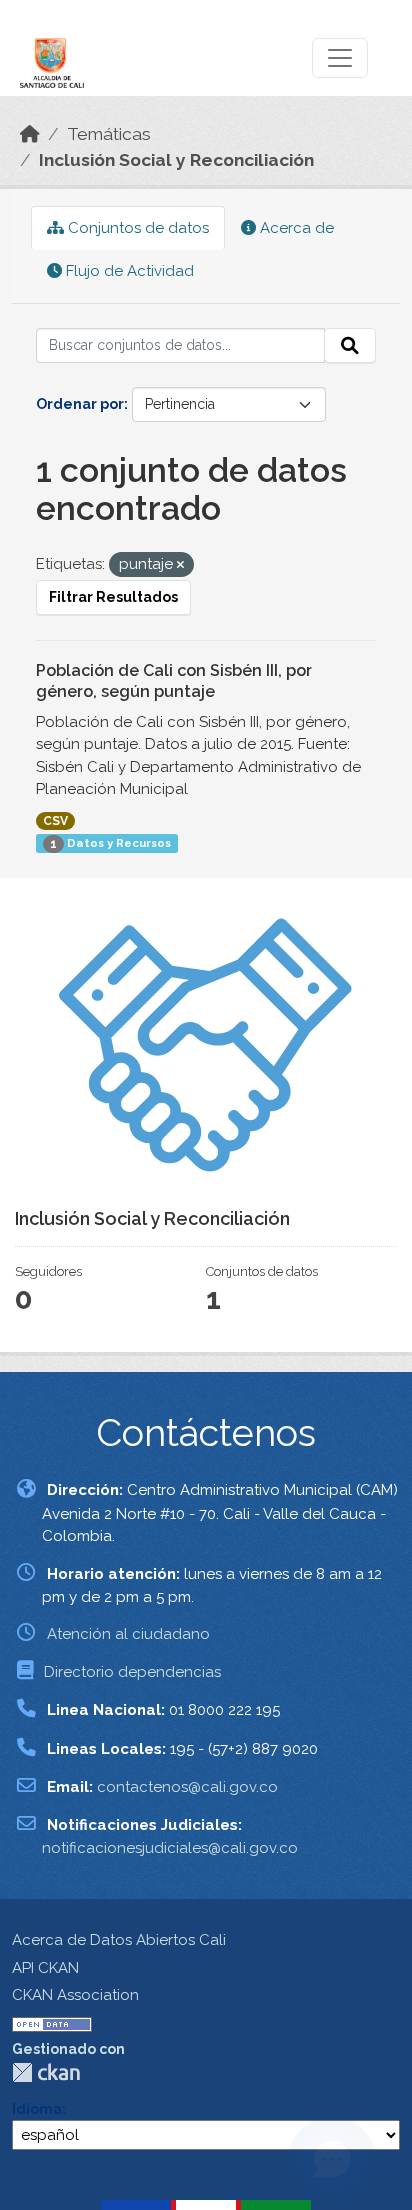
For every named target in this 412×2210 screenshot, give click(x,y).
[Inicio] (30, 134)
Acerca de (295, 228)
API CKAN (45, 1968)
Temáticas (109, 134)
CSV (55, 821)
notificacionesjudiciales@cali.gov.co (170, 1848)
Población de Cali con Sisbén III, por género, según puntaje (174, 681)
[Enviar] (350, 346)
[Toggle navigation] (340, 58)
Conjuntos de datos (136, 228)
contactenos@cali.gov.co (187, 1787)
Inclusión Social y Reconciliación (176, 160)
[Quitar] (180, 565)
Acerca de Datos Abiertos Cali (119, 1940)
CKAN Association (75, 1995)
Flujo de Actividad (128, 271)
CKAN (46, 2072)
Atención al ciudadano (128, 1634)
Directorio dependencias (132, 1672)
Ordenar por (80, 404)
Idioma (37, 2109)
